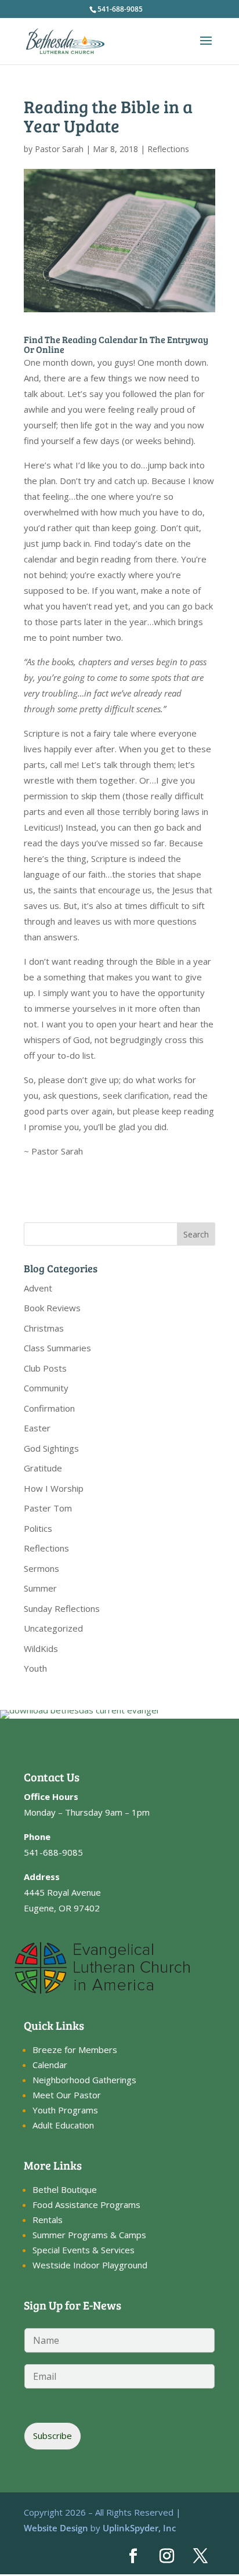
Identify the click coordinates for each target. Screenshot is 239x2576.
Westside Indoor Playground (90, 2265)
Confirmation (49, 1408)
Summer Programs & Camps (89, 2235)
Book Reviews (52, 1308)
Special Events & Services (84, 2250)
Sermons (41, 1568)
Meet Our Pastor (67, 2095)
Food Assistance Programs (86, 2205)
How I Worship (54, 1488)
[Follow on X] (201, 2556)
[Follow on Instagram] (167, 2556)
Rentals (48, 2220)
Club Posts (45, 1368)
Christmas (44, 1328)
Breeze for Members (75, 2050)
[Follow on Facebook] (133, 2556)
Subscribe (52, 2436)
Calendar (50, 2065)
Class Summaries (57, 1348)
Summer (40, 1588)
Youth (35, 1668)
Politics (38, 1528)
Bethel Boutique (65, 2189)
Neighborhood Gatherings (84, 2080)
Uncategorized (53, 1628)
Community (46, 1388)
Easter (37, 1428)
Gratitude (43, 1468)
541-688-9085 (120, 9)
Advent (38, 1288)
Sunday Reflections (62, 1608)
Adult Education (63, 2125)
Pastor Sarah (59, 149)
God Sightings (51, 1448)
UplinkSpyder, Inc (139, 2528)
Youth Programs (65, 2110)
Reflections (168, 149)
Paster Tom (48, 1508)
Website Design (56, 2528)
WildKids (41, 1648)
